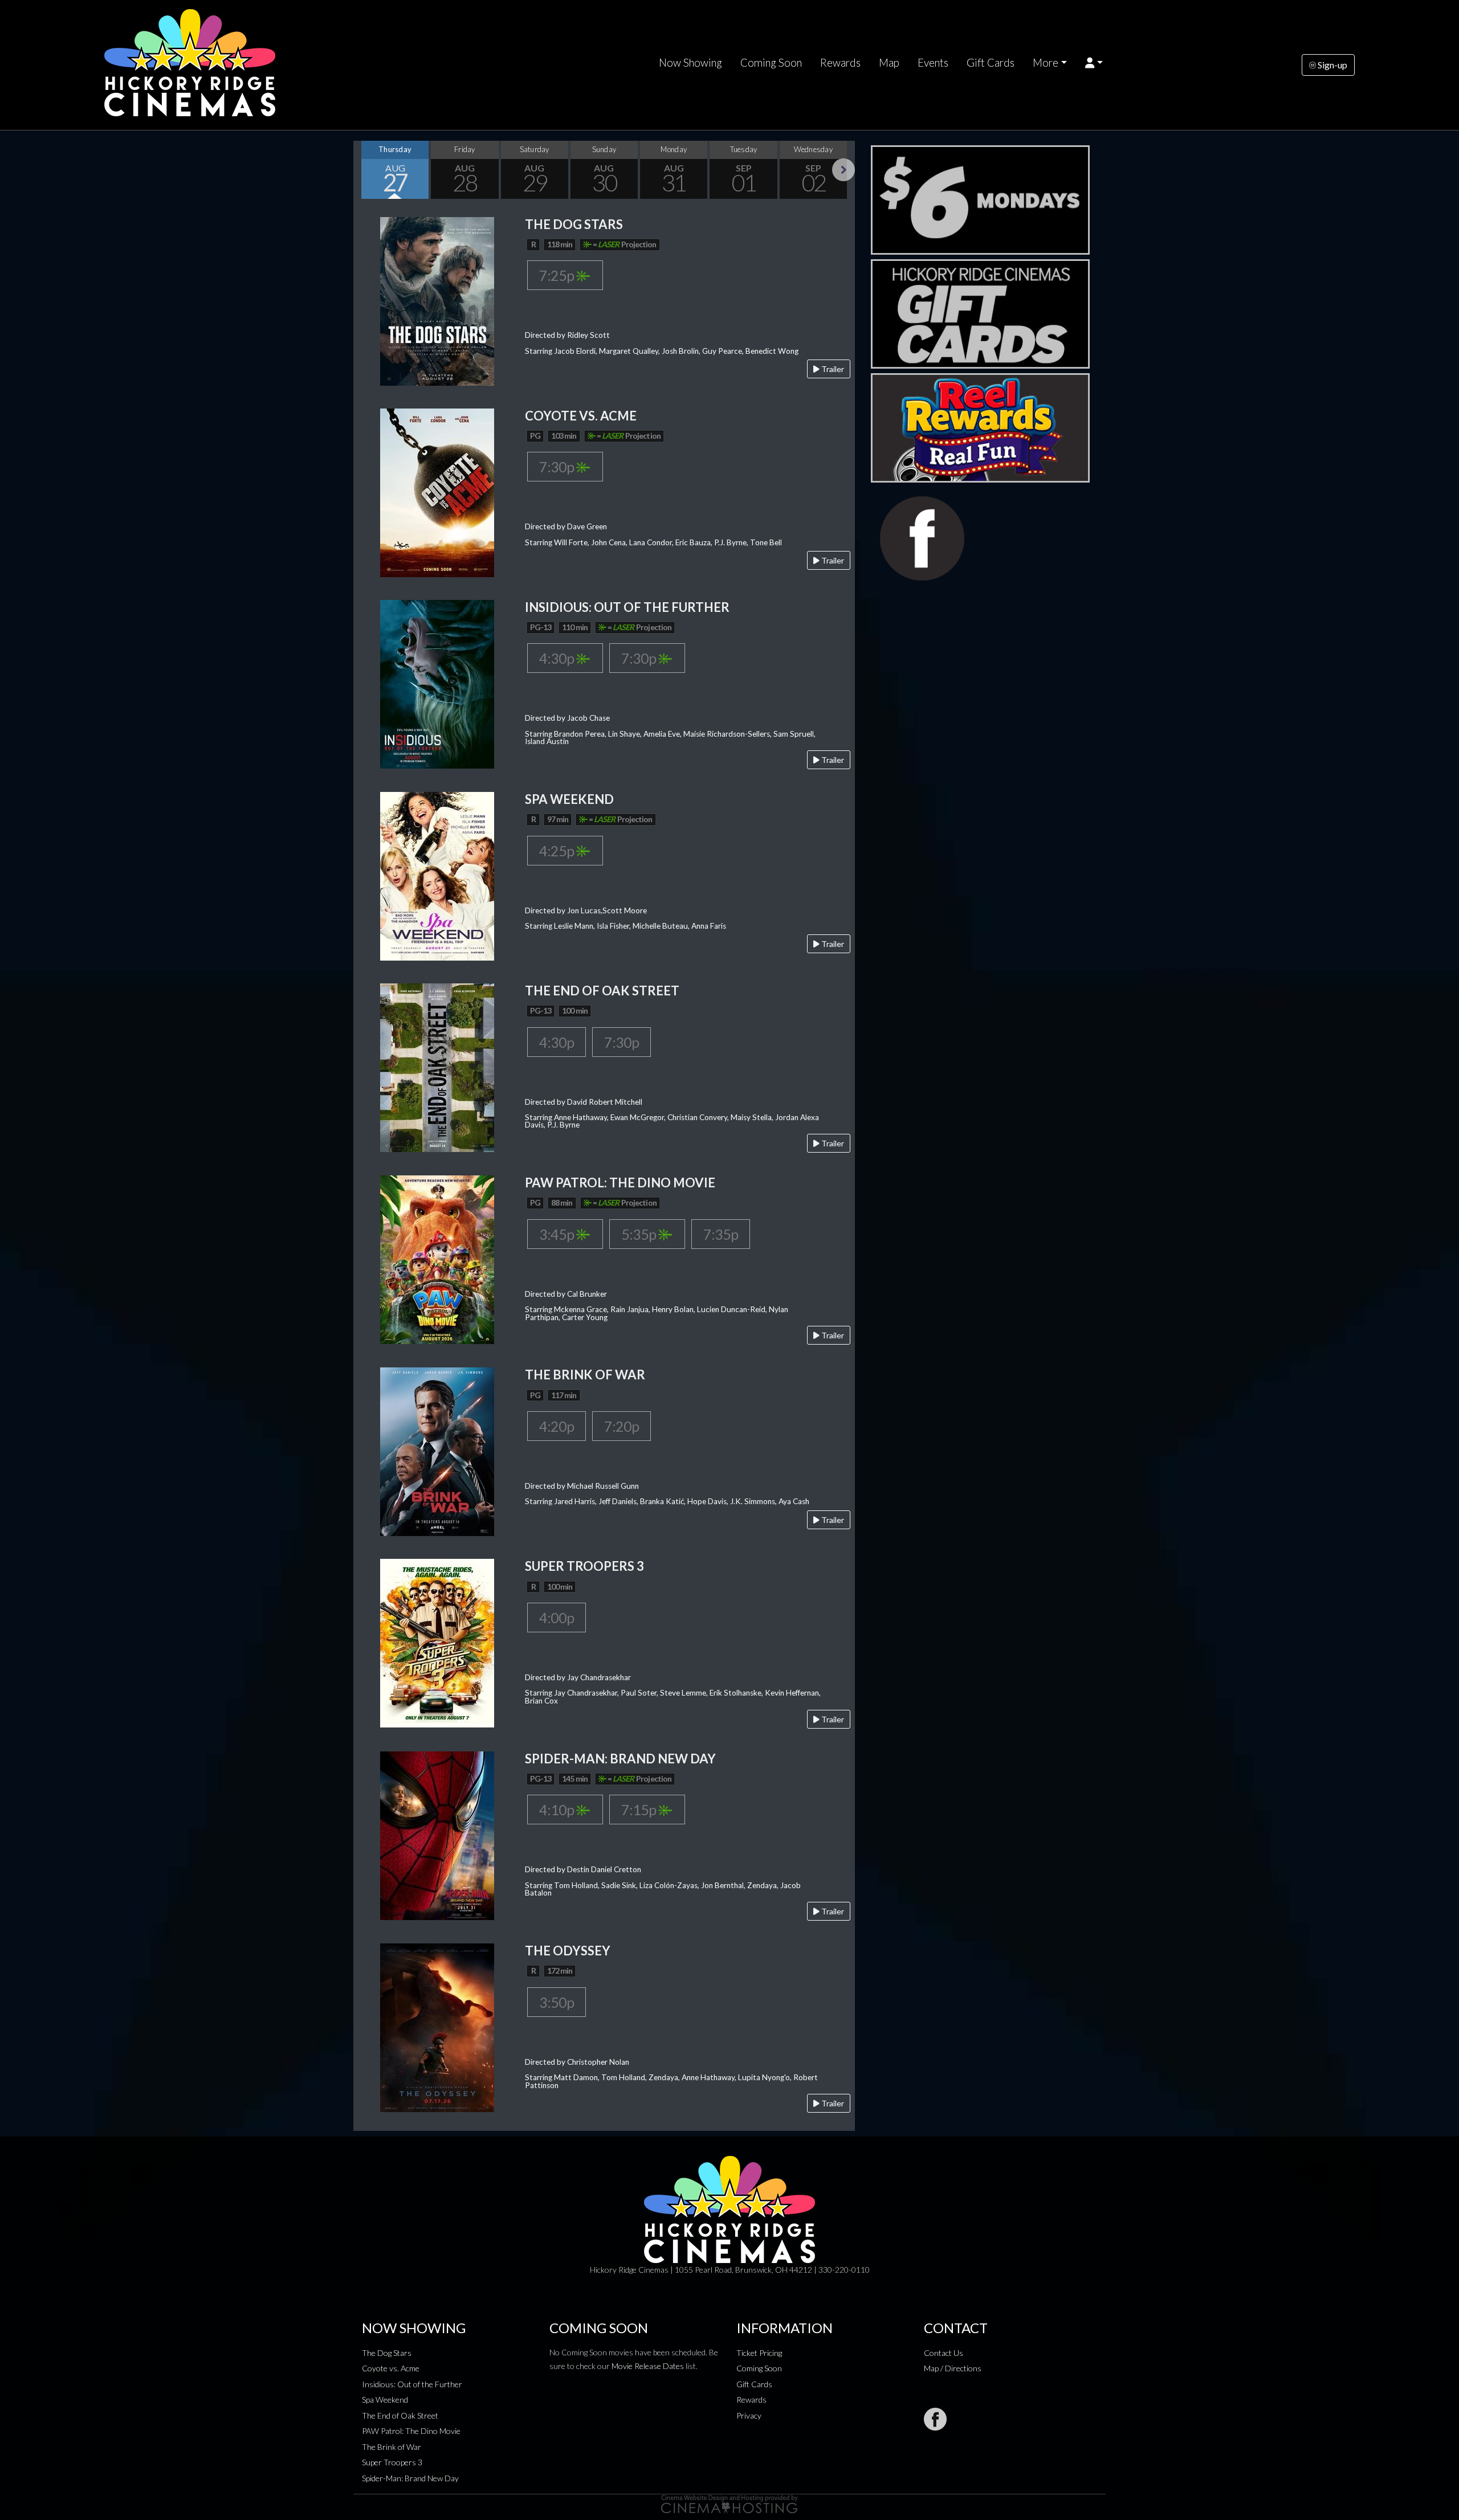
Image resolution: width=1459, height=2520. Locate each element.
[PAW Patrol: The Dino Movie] (437, 1258)
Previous (365, 170)
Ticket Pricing (759, 2353)
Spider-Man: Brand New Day (410, 2478)
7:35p (721, 1234)
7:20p (621, 1426)
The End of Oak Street (400, 2415)
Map (889, 63)
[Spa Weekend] (437, 875)
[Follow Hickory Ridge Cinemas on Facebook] (935, 2419)
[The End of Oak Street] (437, 1066)
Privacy (749, 2415)
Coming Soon (771, 63)
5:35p (640, 1234)
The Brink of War (392, 2447)
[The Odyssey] (437, 2026)
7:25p (558, 275)
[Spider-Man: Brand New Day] (437, 1834)
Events (933, 63)
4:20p (557, 1426)
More (1046, 63)
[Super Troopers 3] (437, 1642)
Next (843, 170)
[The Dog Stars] (437, 300)
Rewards (840, 63)
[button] (1094, 63)
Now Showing (690, 63)
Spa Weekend (385, 2399)
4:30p (558, 658)
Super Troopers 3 (392, 2462)
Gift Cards (991, 63)
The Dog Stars (387, 2353)
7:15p (640, 1810)
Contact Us (944, 2353)
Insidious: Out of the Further (412, 2384)
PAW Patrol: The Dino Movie (411, 2431)
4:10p (558, 1810)
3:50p (557, 2002)
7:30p (558, 467)
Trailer (832, 369)
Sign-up (1332, 65)
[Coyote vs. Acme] (437, 491)
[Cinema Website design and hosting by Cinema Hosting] (729, 2503)
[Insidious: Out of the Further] (437, 683)
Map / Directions (953, 2368)
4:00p (557, 1618)
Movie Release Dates (648, 2366)
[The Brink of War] (437, 1451)
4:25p (558, 851)
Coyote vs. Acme (391, 2368)
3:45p (558, 1234)
